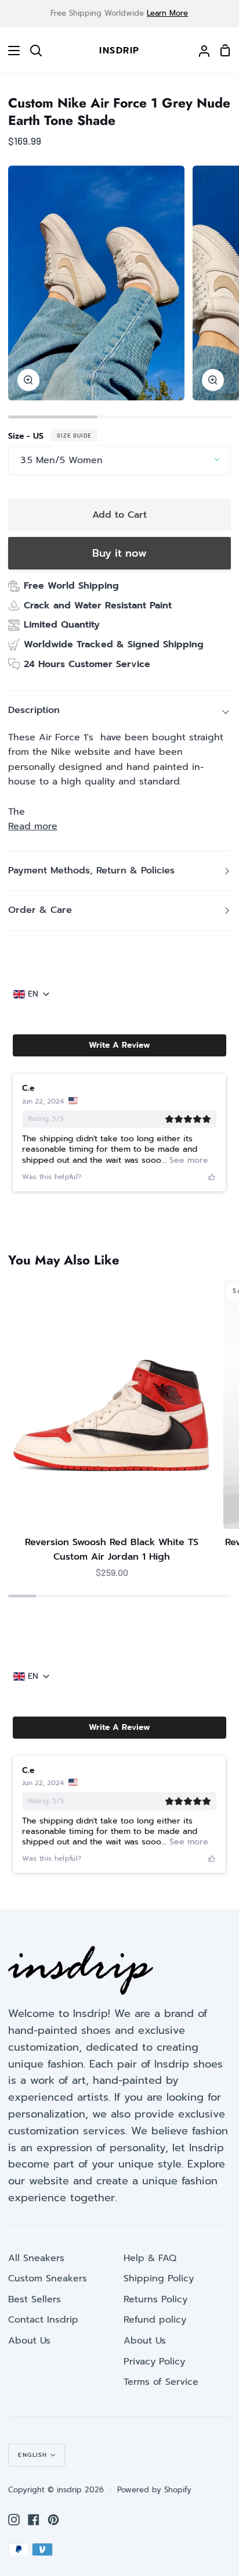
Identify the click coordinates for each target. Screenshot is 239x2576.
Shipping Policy (159, 2278)
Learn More (167, 13)
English (33, 2455)
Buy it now (119, 553)
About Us (29, 2341)
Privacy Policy (154, 2362)
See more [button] (187, 1160)
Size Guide (74, 435)
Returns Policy (155, 2299)
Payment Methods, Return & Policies (91, 870)
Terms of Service (161, 2382)
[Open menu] (10, 51)
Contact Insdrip (43, 2320)
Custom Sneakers (48, 2278)
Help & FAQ (150, 2258)
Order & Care (40, 910)
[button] (119, 1045)
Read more (33, 826)
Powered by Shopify (154, 2490)
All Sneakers (36, 2258)
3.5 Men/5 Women (61, 460)
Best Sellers (35, 2299)
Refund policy (155, 2320)
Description (34, 710)
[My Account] (200, 51)
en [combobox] (33, 994)
